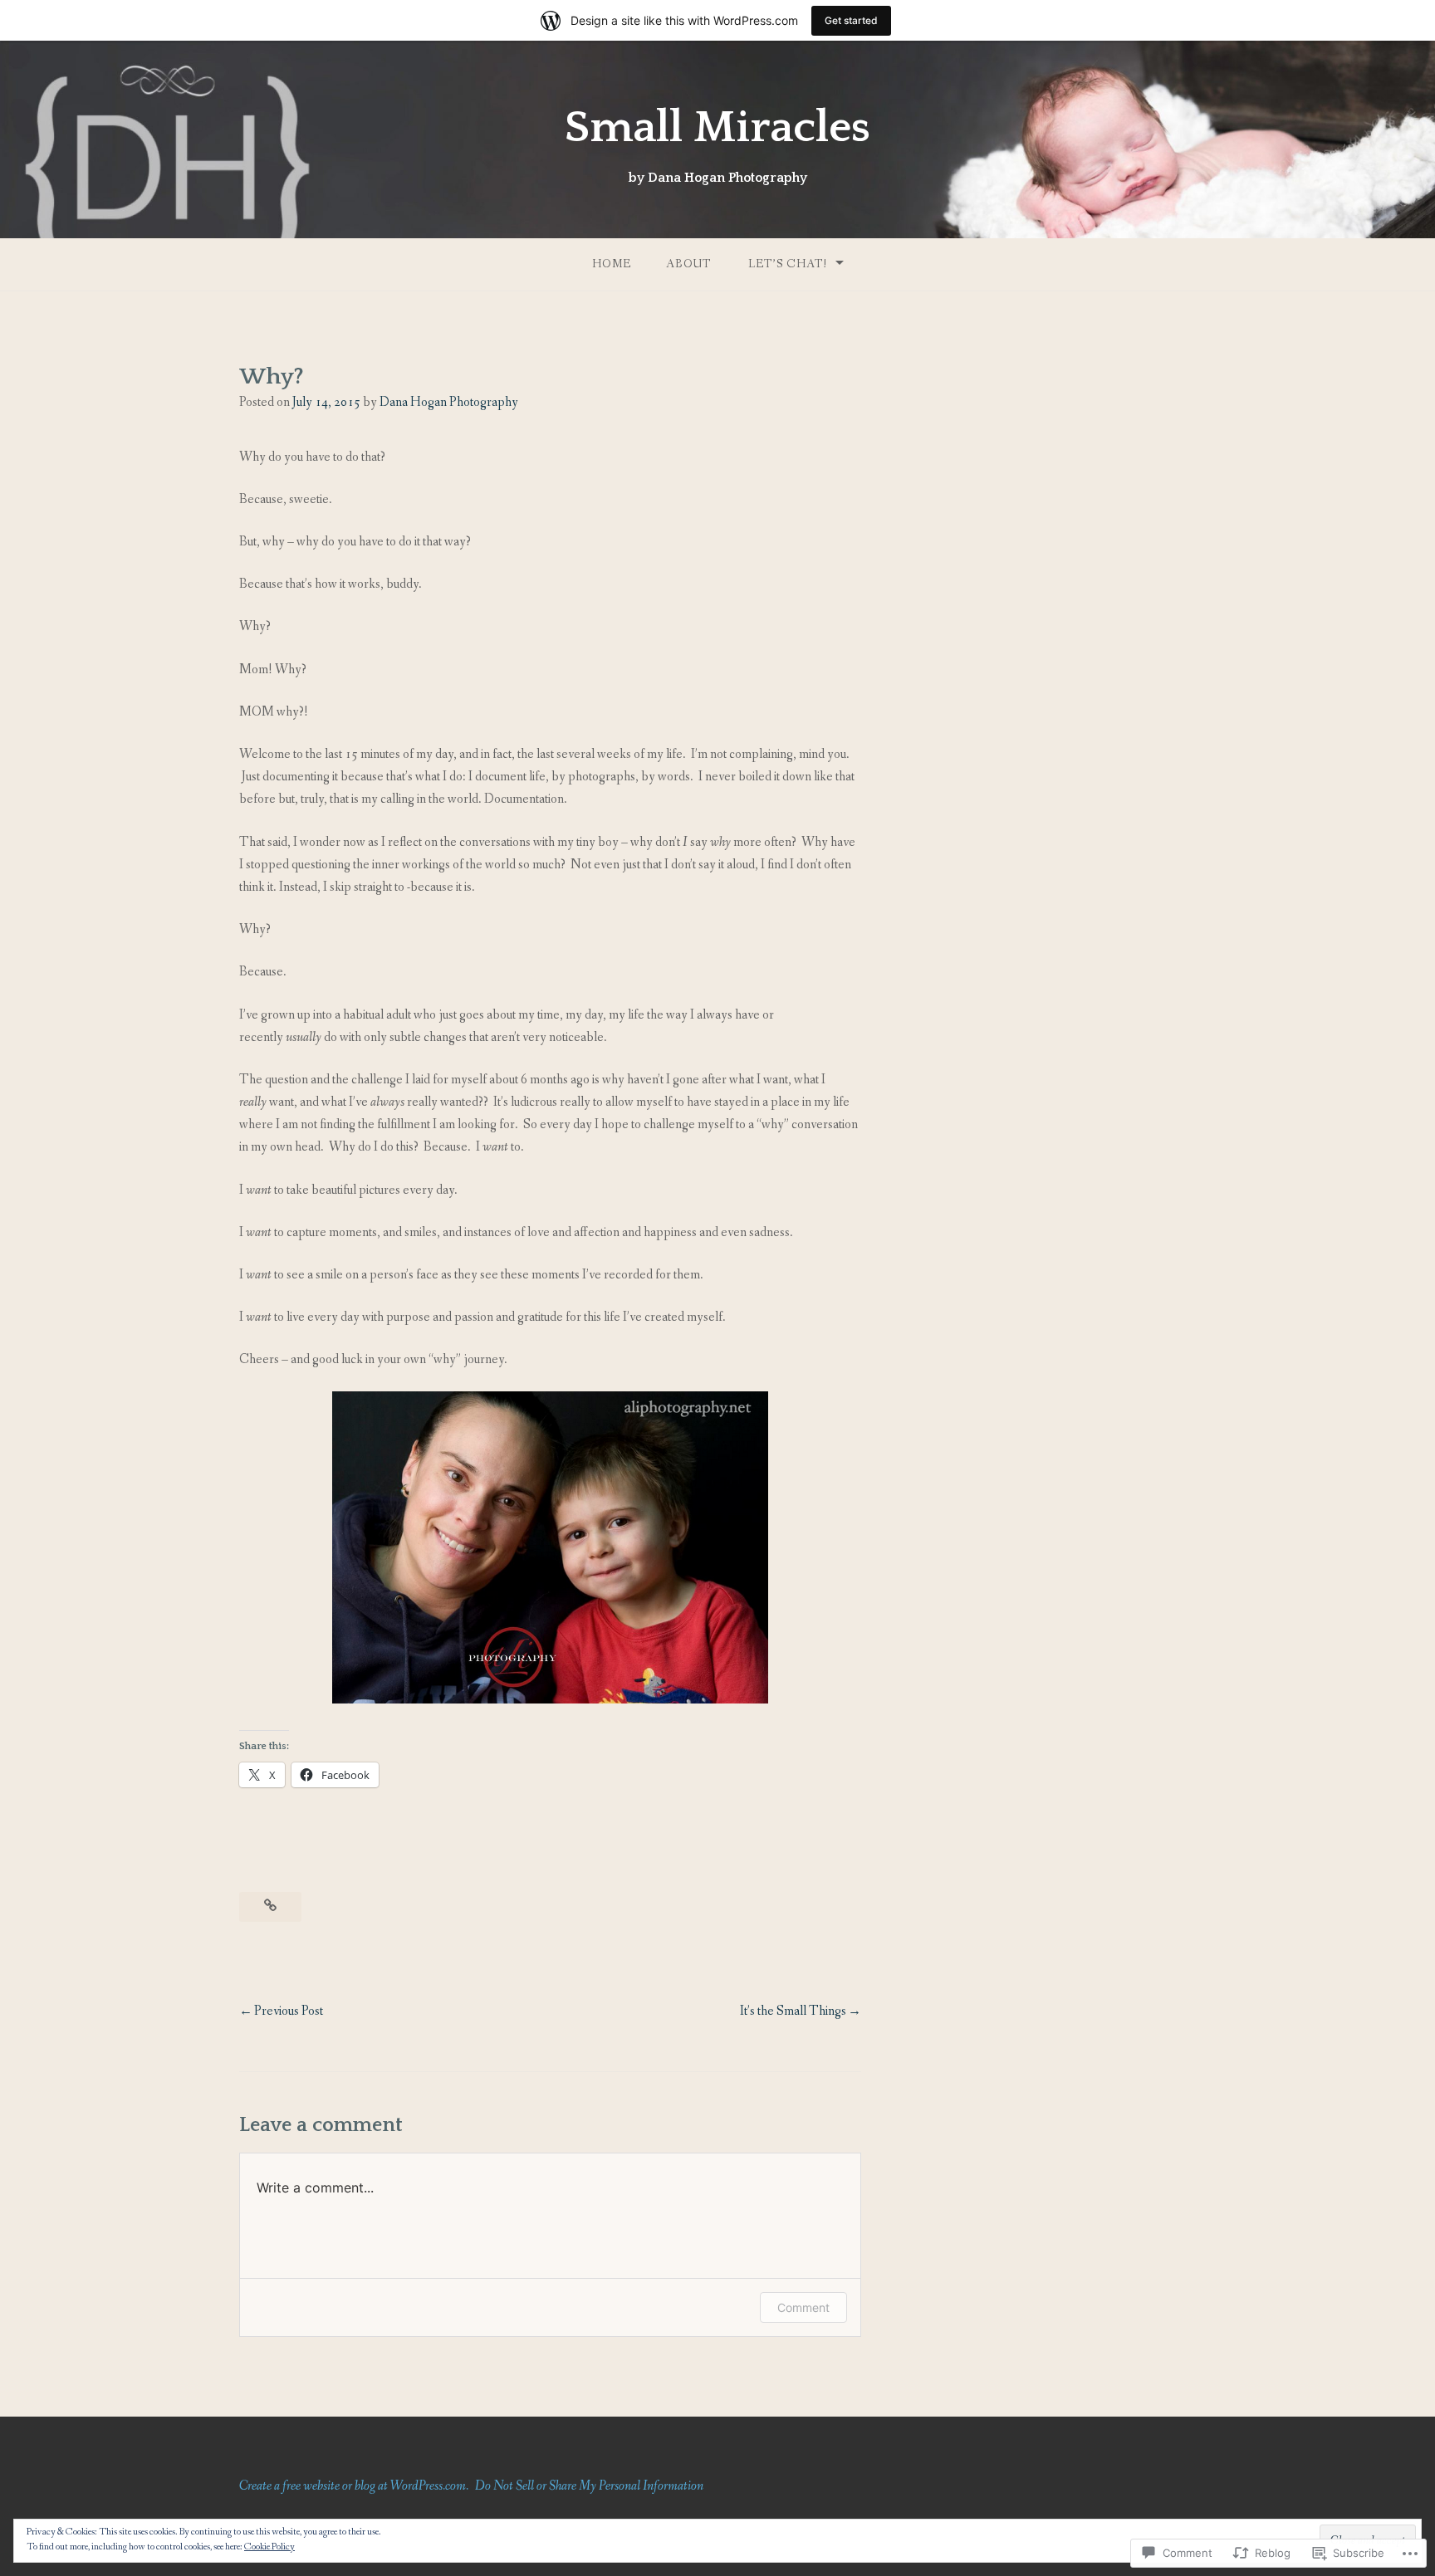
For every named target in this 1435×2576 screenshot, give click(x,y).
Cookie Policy (269, 2547)
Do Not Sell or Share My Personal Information (589, 2486)
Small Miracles (717, 128)
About (688, 264)
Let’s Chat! (788, 264)
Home (612, 264)
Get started (851, 20)
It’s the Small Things (793, 2011)
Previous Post (289, 2011)
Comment (803, 2307)
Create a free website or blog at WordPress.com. (354, 2486)
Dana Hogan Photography (449, 402)
